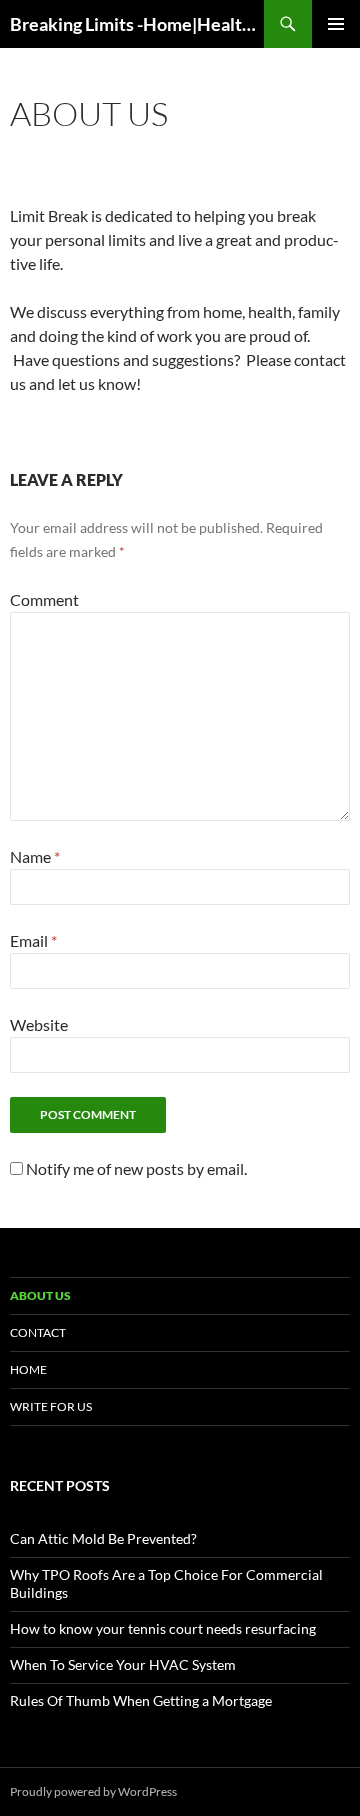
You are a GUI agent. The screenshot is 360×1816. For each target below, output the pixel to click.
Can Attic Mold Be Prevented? (103, 1538)
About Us (40, 1295)
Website (39, 1024)
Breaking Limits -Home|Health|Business (137, 24)
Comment (44, 599)
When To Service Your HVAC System (123, 1664)
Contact (38, 1332)
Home (28, 1369)
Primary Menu (336, 24)
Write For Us (51, 1406)
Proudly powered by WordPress (93, 1791)
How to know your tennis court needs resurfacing (163, 1628)
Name (35, 856)
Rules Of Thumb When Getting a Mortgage (141, 1700)
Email (33, 940)
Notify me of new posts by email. (136, 1168)
